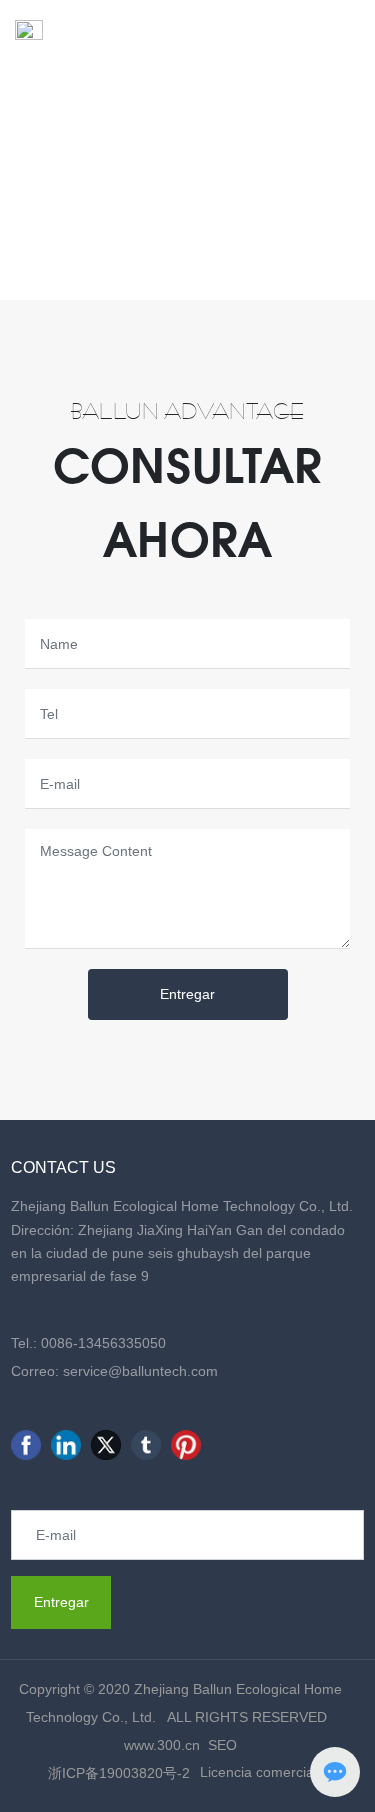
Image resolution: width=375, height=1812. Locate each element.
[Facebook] (26, 1445)
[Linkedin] (66, 1445)
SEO (222, 1745)
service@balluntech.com (140, 1371)
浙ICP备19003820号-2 (119, 1773)
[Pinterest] (186, 1445)
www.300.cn (162, 1745)
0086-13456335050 (103, 1343)
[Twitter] (106, 1445)
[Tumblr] (146, 1445)
